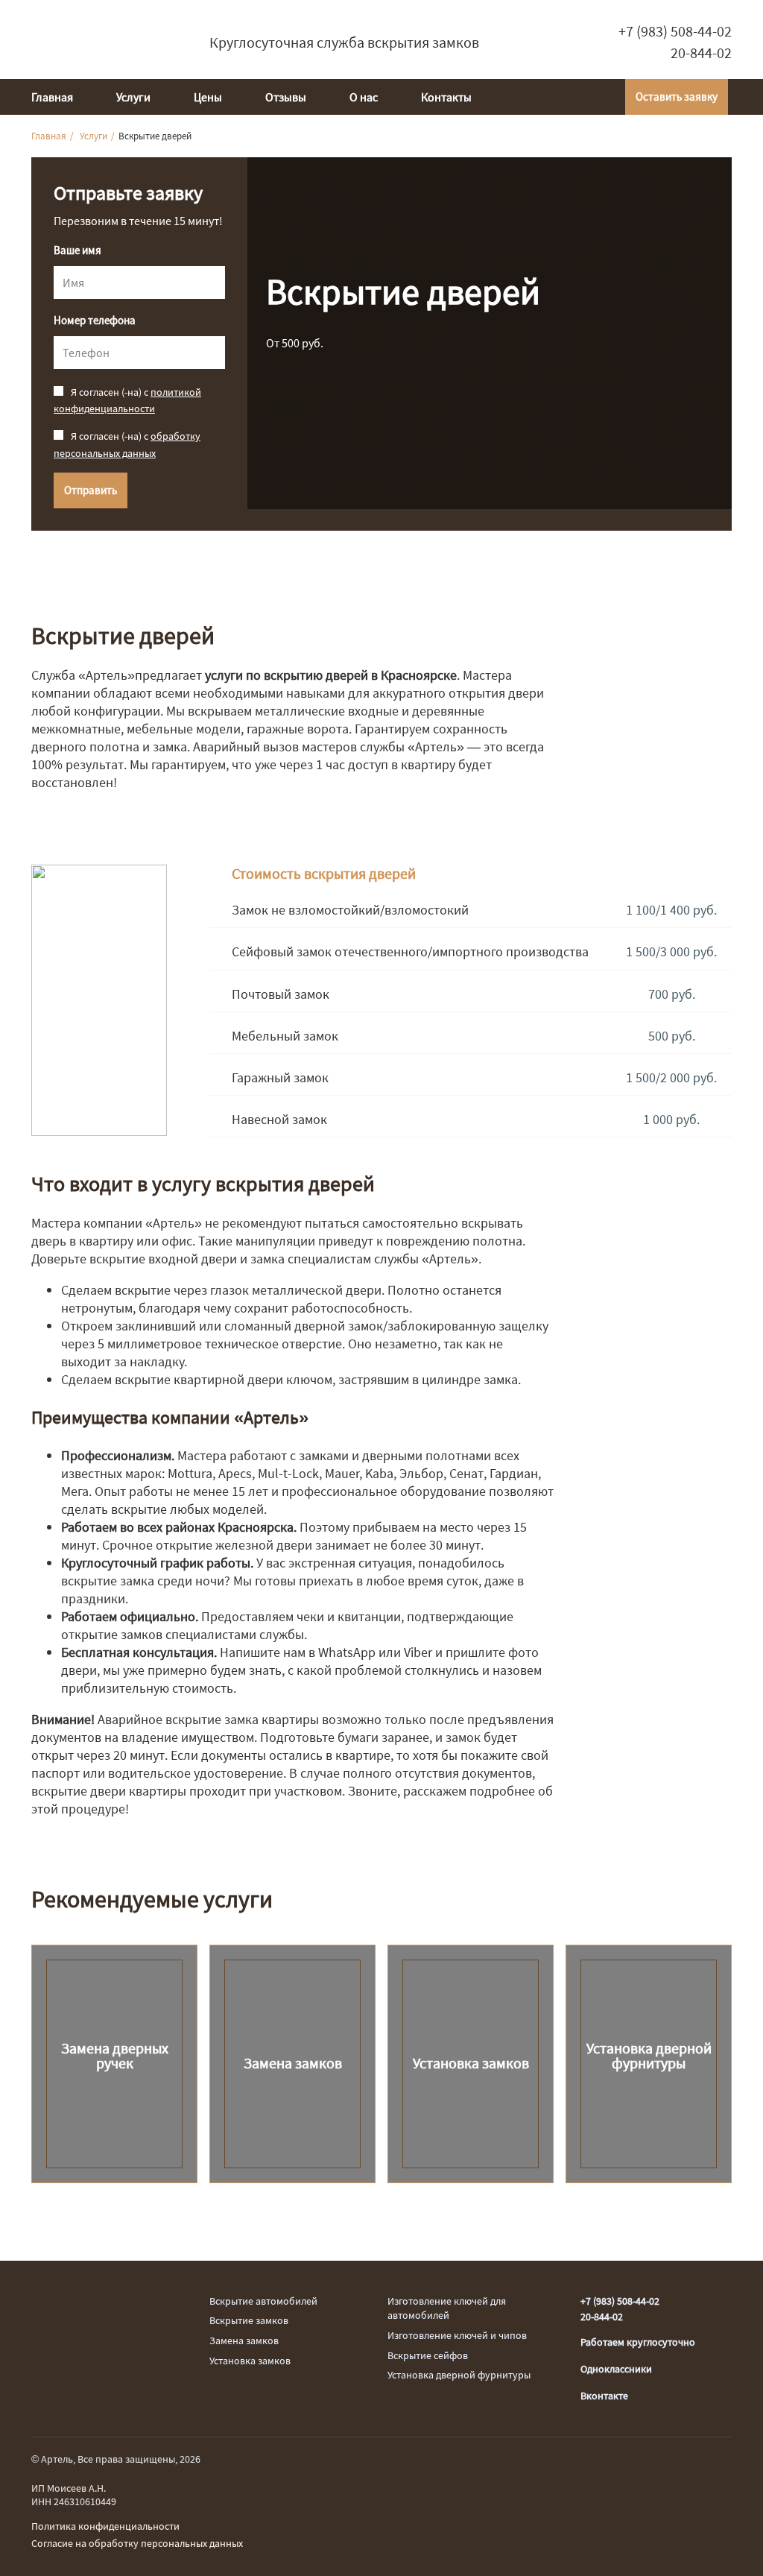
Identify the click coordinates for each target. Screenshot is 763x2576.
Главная (52, 97)
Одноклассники (616, 2369)
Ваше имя (77, 250)
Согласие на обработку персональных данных (137, 2543)
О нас (364, 97)
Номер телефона (95, 321)
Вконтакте (604, 2396)
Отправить (91, 490)
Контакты (446, 97)
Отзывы (286, 97)
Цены (208, 97)
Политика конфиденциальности (105, 2526)
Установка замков (250, 2361)
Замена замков (244, 2340)
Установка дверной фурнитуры (459, 2375)
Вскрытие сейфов (428, 2355)
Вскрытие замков (249, 2320)
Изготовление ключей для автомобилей (447, 2308)
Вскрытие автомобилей (263, 2301)
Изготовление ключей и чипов (457, 2335)
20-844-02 (701, 53)
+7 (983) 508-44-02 (675, 31)
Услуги (133, 97)
